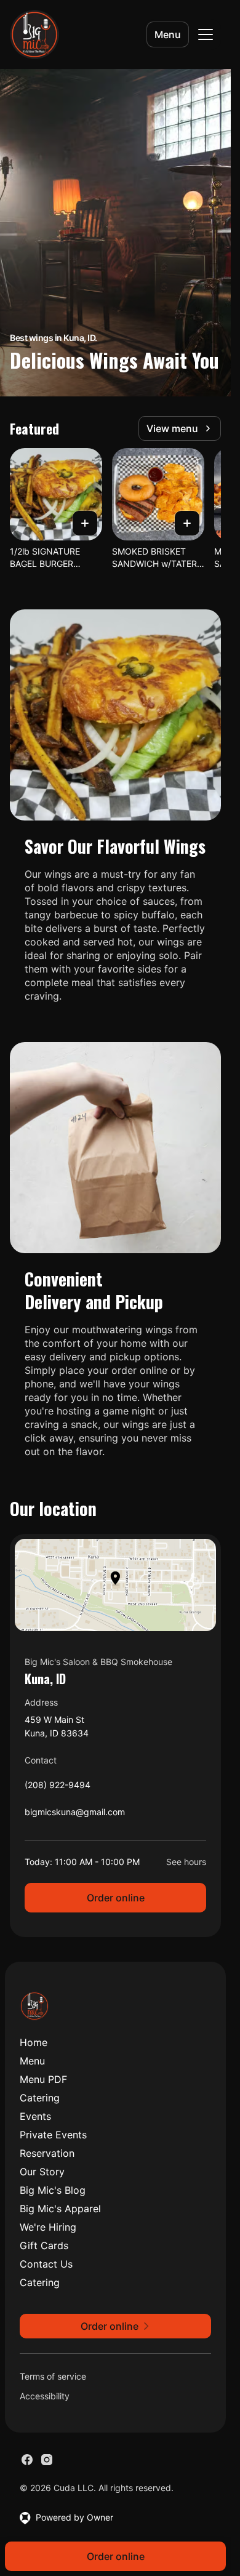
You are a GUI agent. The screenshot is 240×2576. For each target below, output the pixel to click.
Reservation (47, 2153)
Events (35, 2116)
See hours (186, 1862)
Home (34, 2042)
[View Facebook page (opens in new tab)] (27, 2460)
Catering (40, 2098)
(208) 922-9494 (58, 1788)
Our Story (42, 2172)
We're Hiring (48, 2227)
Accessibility (45, 2396)
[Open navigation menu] (206, 34)
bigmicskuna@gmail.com (75, 1815)
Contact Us (46, 2264)
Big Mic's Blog (53, 2190)
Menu (168, 34)
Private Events (53, 2135)
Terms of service (53, 2376)
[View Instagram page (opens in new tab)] (47, 2460)
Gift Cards (44, 2245)
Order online (116, 1898)
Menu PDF (43, 2079)
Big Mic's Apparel (60, 2209)
